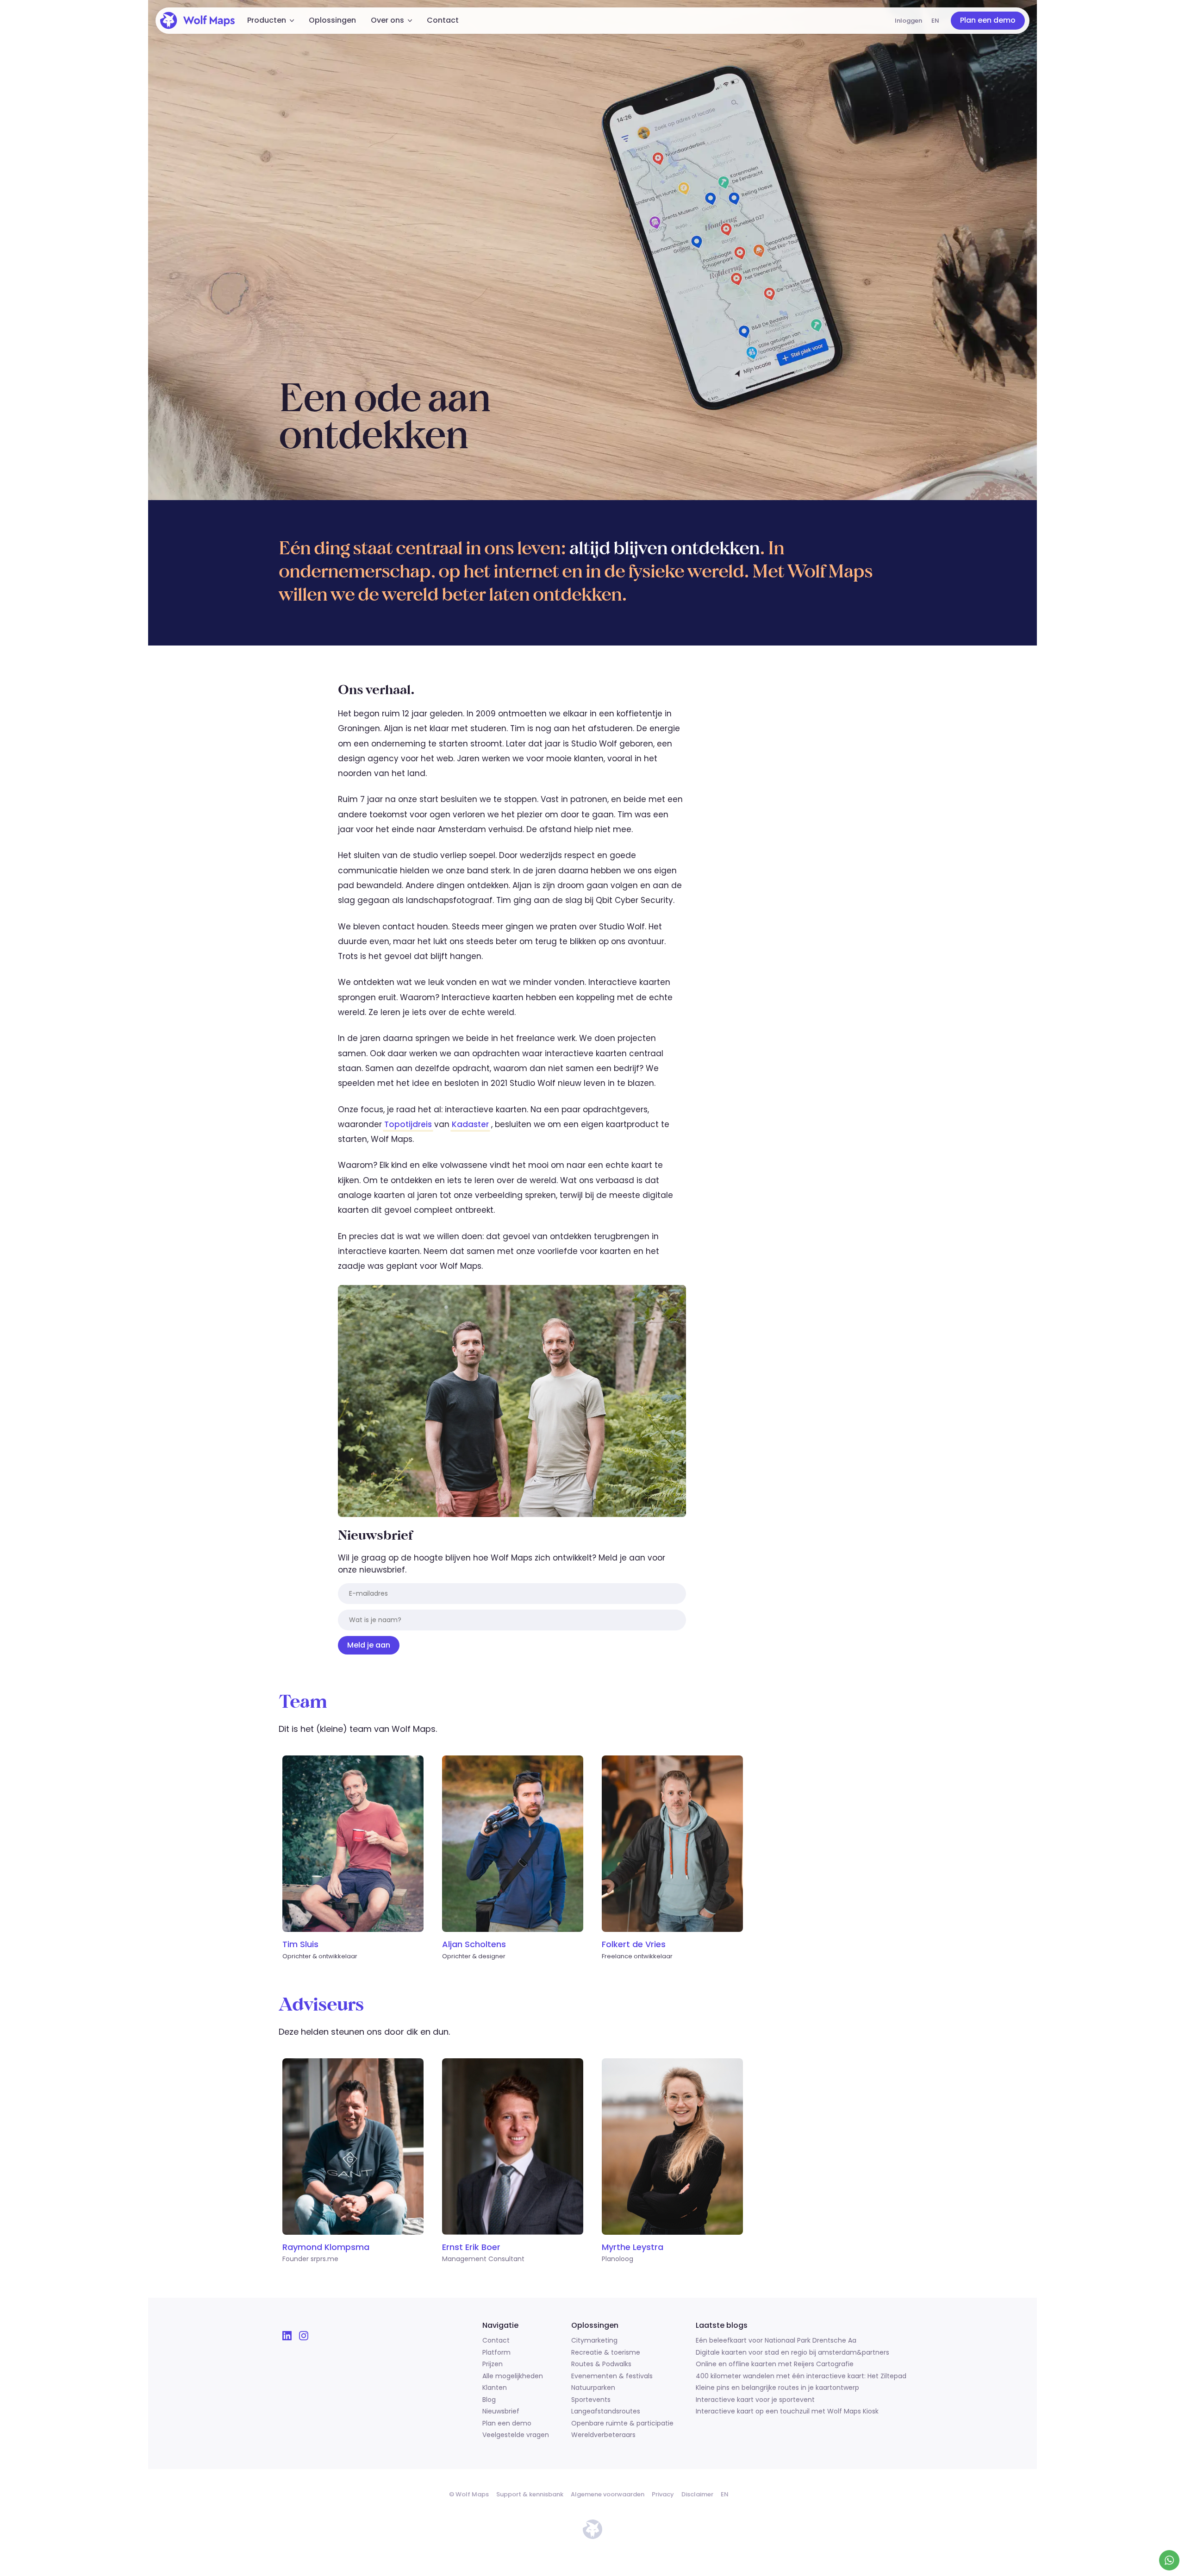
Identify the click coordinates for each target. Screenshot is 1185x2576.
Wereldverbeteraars (603, 2435)
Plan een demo (988, 20)
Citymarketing (594, 2341)
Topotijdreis (408, 1124)
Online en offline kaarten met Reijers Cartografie (775, 2364)
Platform (496, 2353)
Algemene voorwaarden (608, 2494)
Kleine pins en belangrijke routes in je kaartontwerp (777, 2388)
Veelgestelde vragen (516, 2435)
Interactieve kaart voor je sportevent (755, 2400)
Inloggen (908, 21)
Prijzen (493, 2364)
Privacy (663, 2494)
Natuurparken (593, 2388)
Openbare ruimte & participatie (622, 2424)
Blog (489, 2400)
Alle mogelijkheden (513, 2376)
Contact (443, 20)
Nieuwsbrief (501, 2412)
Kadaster (470, 1124)
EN (935, 21)
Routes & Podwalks (601, 2364)
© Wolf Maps (469, 2494)
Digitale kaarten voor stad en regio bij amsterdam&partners (792, 2353)
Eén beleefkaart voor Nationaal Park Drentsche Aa (776, 2341)
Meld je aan (369, 1645)
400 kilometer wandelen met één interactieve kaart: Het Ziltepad (801, 2376)
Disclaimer (697, 2494)
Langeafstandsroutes (606, 2412)
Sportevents (591, 2400)
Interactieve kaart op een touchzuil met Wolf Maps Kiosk (787, 2412)
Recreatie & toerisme (606, 2353)
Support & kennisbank (530, 2494)
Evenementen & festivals (612, 2376)
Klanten (495, 2388)
